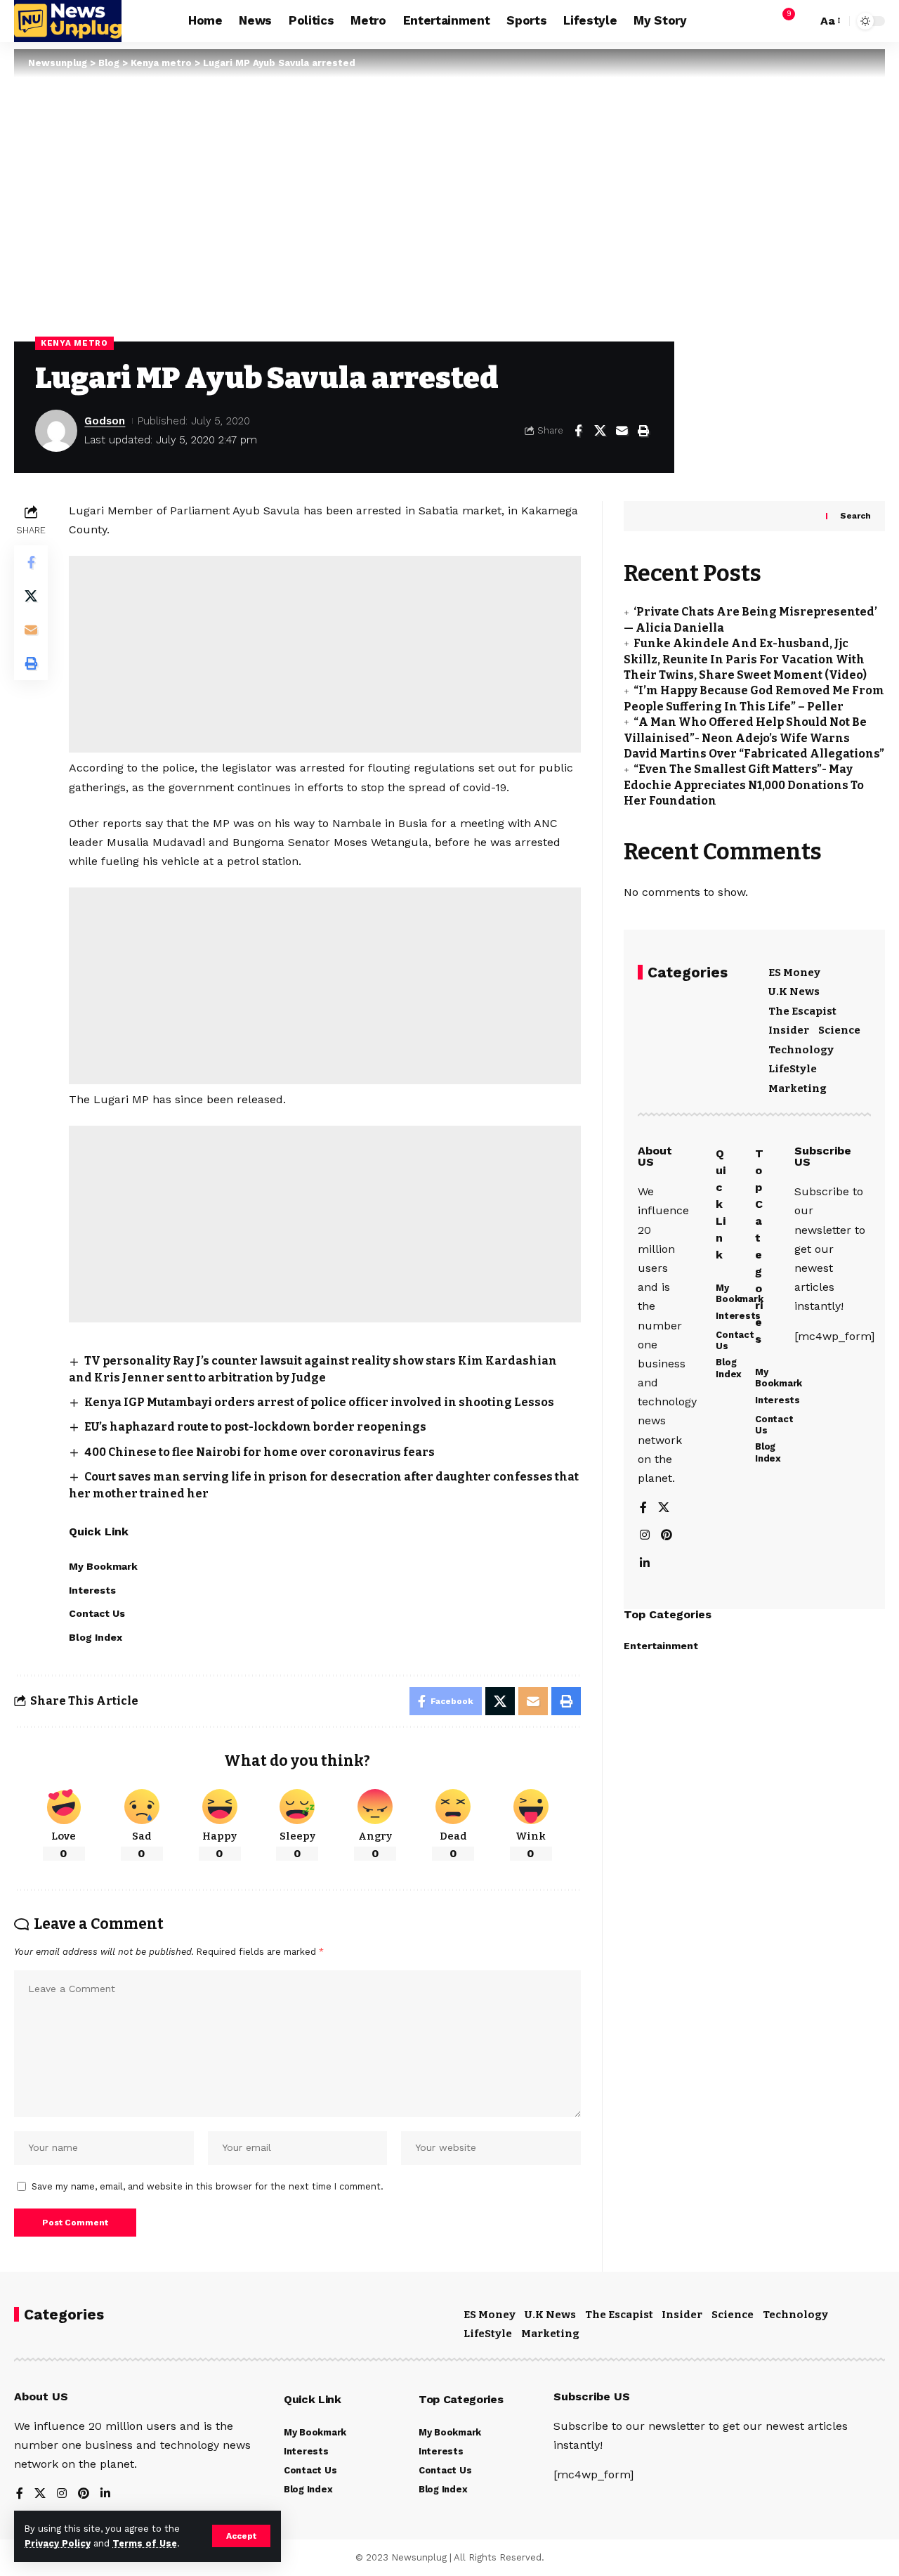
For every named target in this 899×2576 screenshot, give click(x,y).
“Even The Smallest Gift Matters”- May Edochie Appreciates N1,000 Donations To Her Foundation (744, 786)
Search (855, 516)
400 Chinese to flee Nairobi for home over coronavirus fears (260, 1452)
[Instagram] (645, 1536)
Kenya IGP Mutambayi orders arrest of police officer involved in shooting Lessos (319, 1402)
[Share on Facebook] (578, 431)
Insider (789, 1031)
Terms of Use (145, 2543)
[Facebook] (643, 1509)
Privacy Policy (58, 2543)
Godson (105, 421)
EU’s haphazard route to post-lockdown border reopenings (255, 1427)
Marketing (798, 1088)
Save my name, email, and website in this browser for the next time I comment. (208, 2186)
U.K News (794, 992)
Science (839, 1031)
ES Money (794, 972)
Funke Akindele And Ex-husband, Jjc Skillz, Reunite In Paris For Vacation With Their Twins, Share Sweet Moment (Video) (745, 660)
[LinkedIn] (645, 1564)
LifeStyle (793, 1069)
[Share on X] (600, 431)
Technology (801, 1050)
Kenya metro (74, 343)
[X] (664, 1509)
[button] (241, 2536)
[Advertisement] (325, 654)
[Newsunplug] (68, 21)
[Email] (622, 431)
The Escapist (802, 1011)
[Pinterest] (667, 1536)
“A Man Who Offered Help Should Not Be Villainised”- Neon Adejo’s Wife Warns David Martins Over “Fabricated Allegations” (754, 738)
